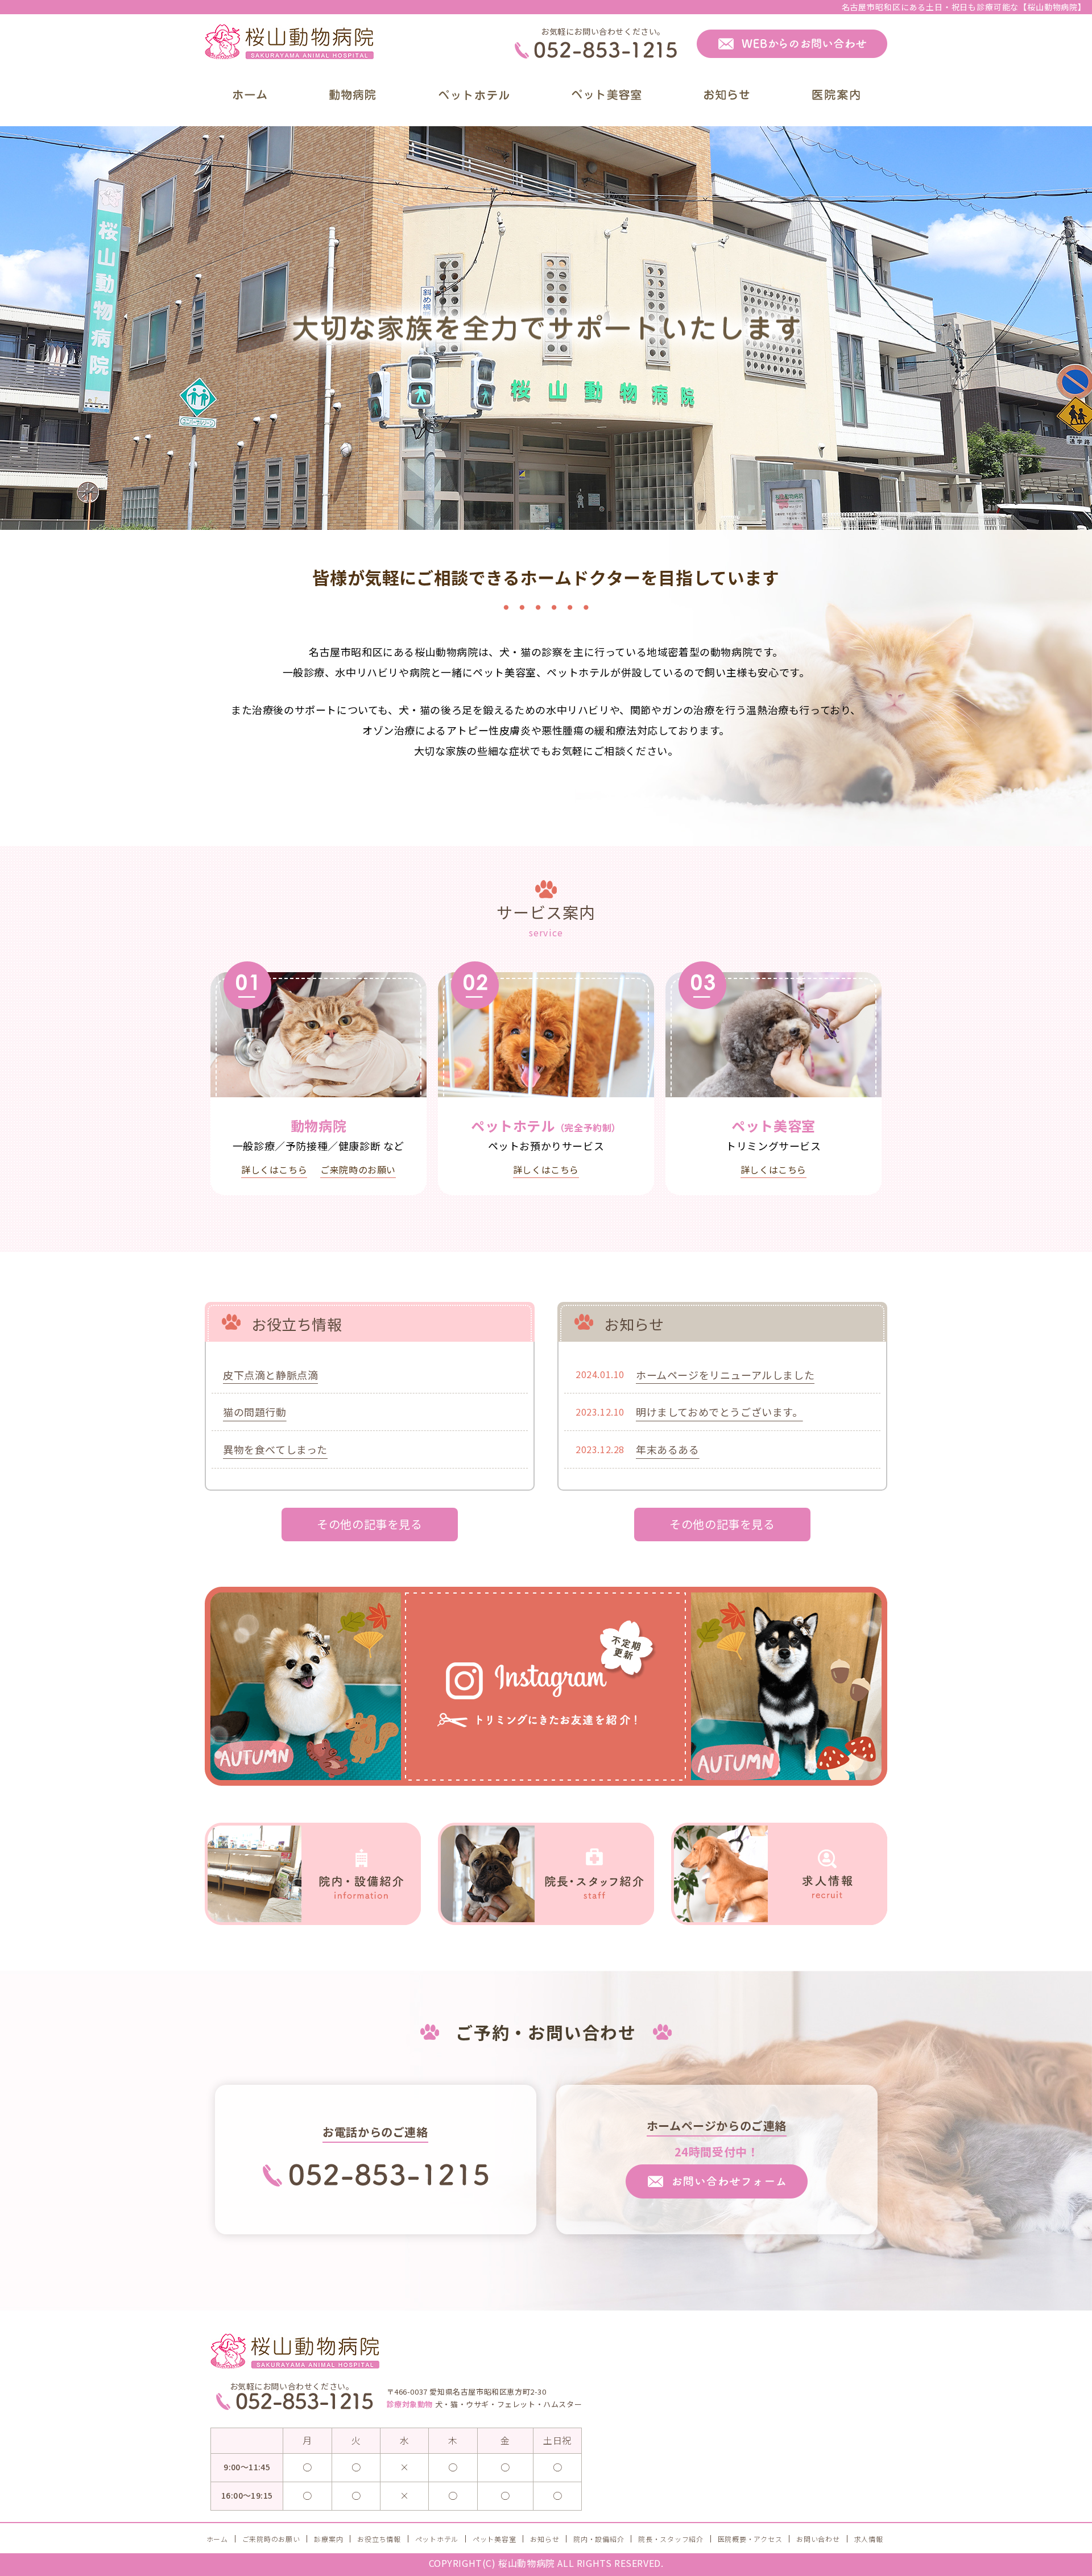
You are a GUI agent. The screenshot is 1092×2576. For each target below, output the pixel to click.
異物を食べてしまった (275, 1449)
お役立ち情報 (379, 2539)
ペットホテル (437, 2539)
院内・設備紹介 (599, 2539)
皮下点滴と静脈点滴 (270, 1375)
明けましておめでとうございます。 (719, 1412)
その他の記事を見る (369, 1524)
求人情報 (869, 2539)
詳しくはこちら (274, 1169)
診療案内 (328, 2539)
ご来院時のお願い (358, 1169)
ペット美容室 (494, 2539)
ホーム (217, 2539)
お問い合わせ (818, 2539)
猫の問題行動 (255, 1412)
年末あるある (668, 1449)
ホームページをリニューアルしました (725, 1375)
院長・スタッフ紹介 (671, 2539)
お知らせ (545, 2539)
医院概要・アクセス (750, 2539)
